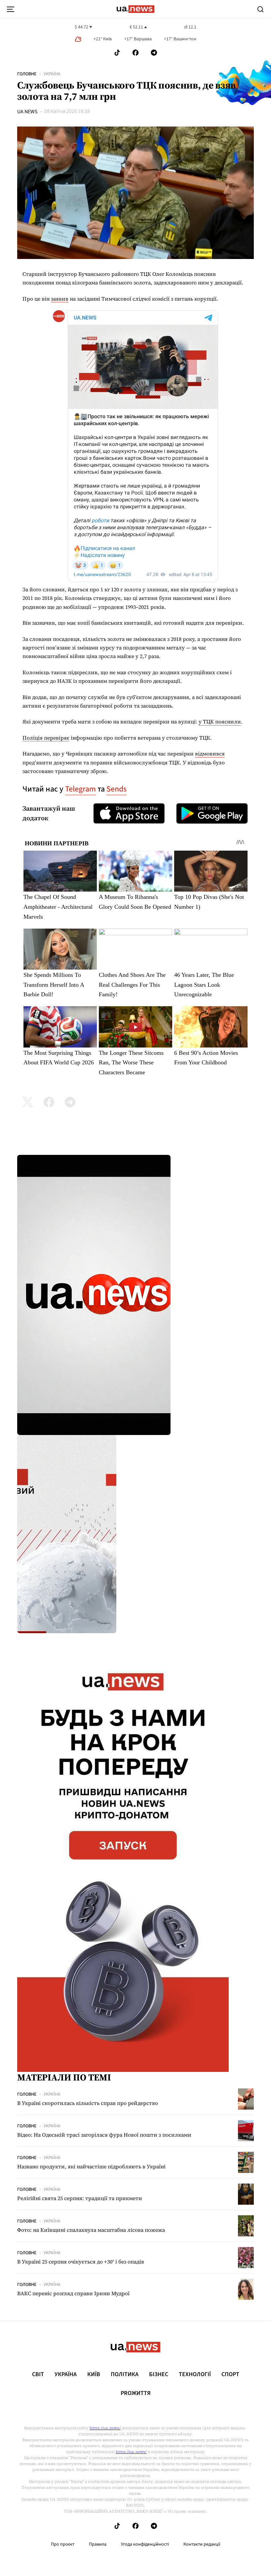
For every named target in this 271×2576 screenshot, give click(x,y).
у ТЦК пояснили (220, 721)
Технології (195, 2374)
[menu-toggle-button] (11, 9)
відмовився (210, 754)
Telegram (80, 789)
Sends (116, 789)
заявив (60, 299)
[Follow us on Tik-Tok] (117, 53)
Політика (125, 2374)
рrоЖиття (136, 2393)
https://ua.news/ (105, 2428)
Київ (94, 2374)
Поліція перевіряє (46, 738)
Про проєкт (63, 2544)
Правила (98, 2544)
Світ (38, 2374)
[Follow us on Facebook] (135, 53)
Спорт (230, 2374)
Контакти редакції (202, 2544)
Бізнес (159, 2374)
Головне (27, 74)
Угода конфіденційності (145, 2544)
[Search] (260, 9)
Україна (52, 74)
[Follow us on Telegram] (154, 53)
